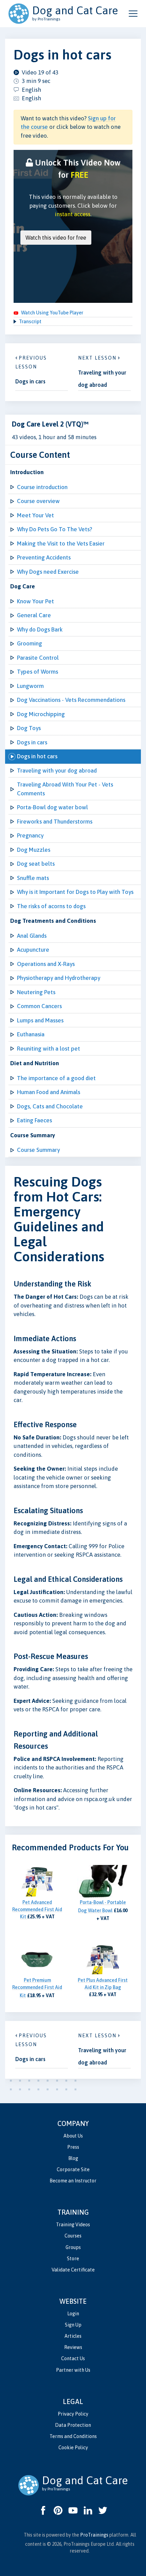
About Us (73, 2136)
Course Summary (38, 1150)
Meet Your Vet (35, 515)
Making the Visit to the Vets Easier (61, 543)
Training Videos (73, 2225)
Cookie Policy (73, 2448)
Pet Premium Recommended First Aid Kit (37, 1988)
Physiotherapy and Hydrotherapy (59, 978)
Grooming (30, 643)
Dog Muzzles (34, 850)
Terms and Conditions (73, 2436)
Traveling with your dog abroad (57, 771)
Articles (73, 2336)
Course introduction (42, 487)
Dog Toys (29, 728)
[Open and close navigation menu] (133, 14)
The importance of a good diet (56, 1078)
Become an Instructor (73, 2181)
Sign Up (73, 2325)
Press (73, 2147)
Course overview (38, 501)
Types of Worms (38, 672)
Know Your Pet (35, 601)
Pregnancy (30, 835)
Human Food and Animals (49, 1092)
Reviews (73, 2347)
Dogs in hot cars (37, 756)
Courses (73, 2236)
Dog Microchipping (41, 714)
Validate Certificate (73, 2270)
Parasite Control (38, 658)
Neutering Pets (36, 992)
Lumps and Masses (40, 1020)
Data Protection (73, 2425)
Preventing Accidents (44, 557)
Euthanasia (31, 1034)
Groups (73, 2247)
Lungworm (30, 686)
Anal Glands (32, 936)
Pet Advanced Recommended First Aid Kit (37, 1909)
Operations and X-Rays (46, 964)
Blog (73, 2158)
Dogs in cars (32, 742)
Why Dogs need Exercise (48, 572)
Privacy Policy (73, 2414)
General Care (34, 615)
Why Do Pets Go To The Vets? (54, 529)
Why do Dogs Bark (40, 629)
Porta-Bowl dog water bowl (52, 807)
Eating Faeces (34, 1120)
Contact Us (73, 2358)
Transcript (30, 322)
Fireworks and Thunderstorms (55, 822)
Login (73, 2314)
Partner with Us (73, 2370)
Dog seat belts (36, 864)
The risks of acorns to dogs (51, 906)
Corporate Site (73, 2169)
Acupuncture (33, 950)
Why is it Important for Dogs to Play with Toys (75, 892)
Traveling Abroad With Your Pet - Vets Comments (65, 789)
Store (73, 2259)
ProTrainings (94, 2535)
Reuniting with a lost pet (49, 1049)
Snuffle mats (33, 878)
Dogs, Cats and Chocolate (50, 1106)
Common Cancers (39, 1006)
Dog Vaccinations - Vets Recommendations (71, 700)
